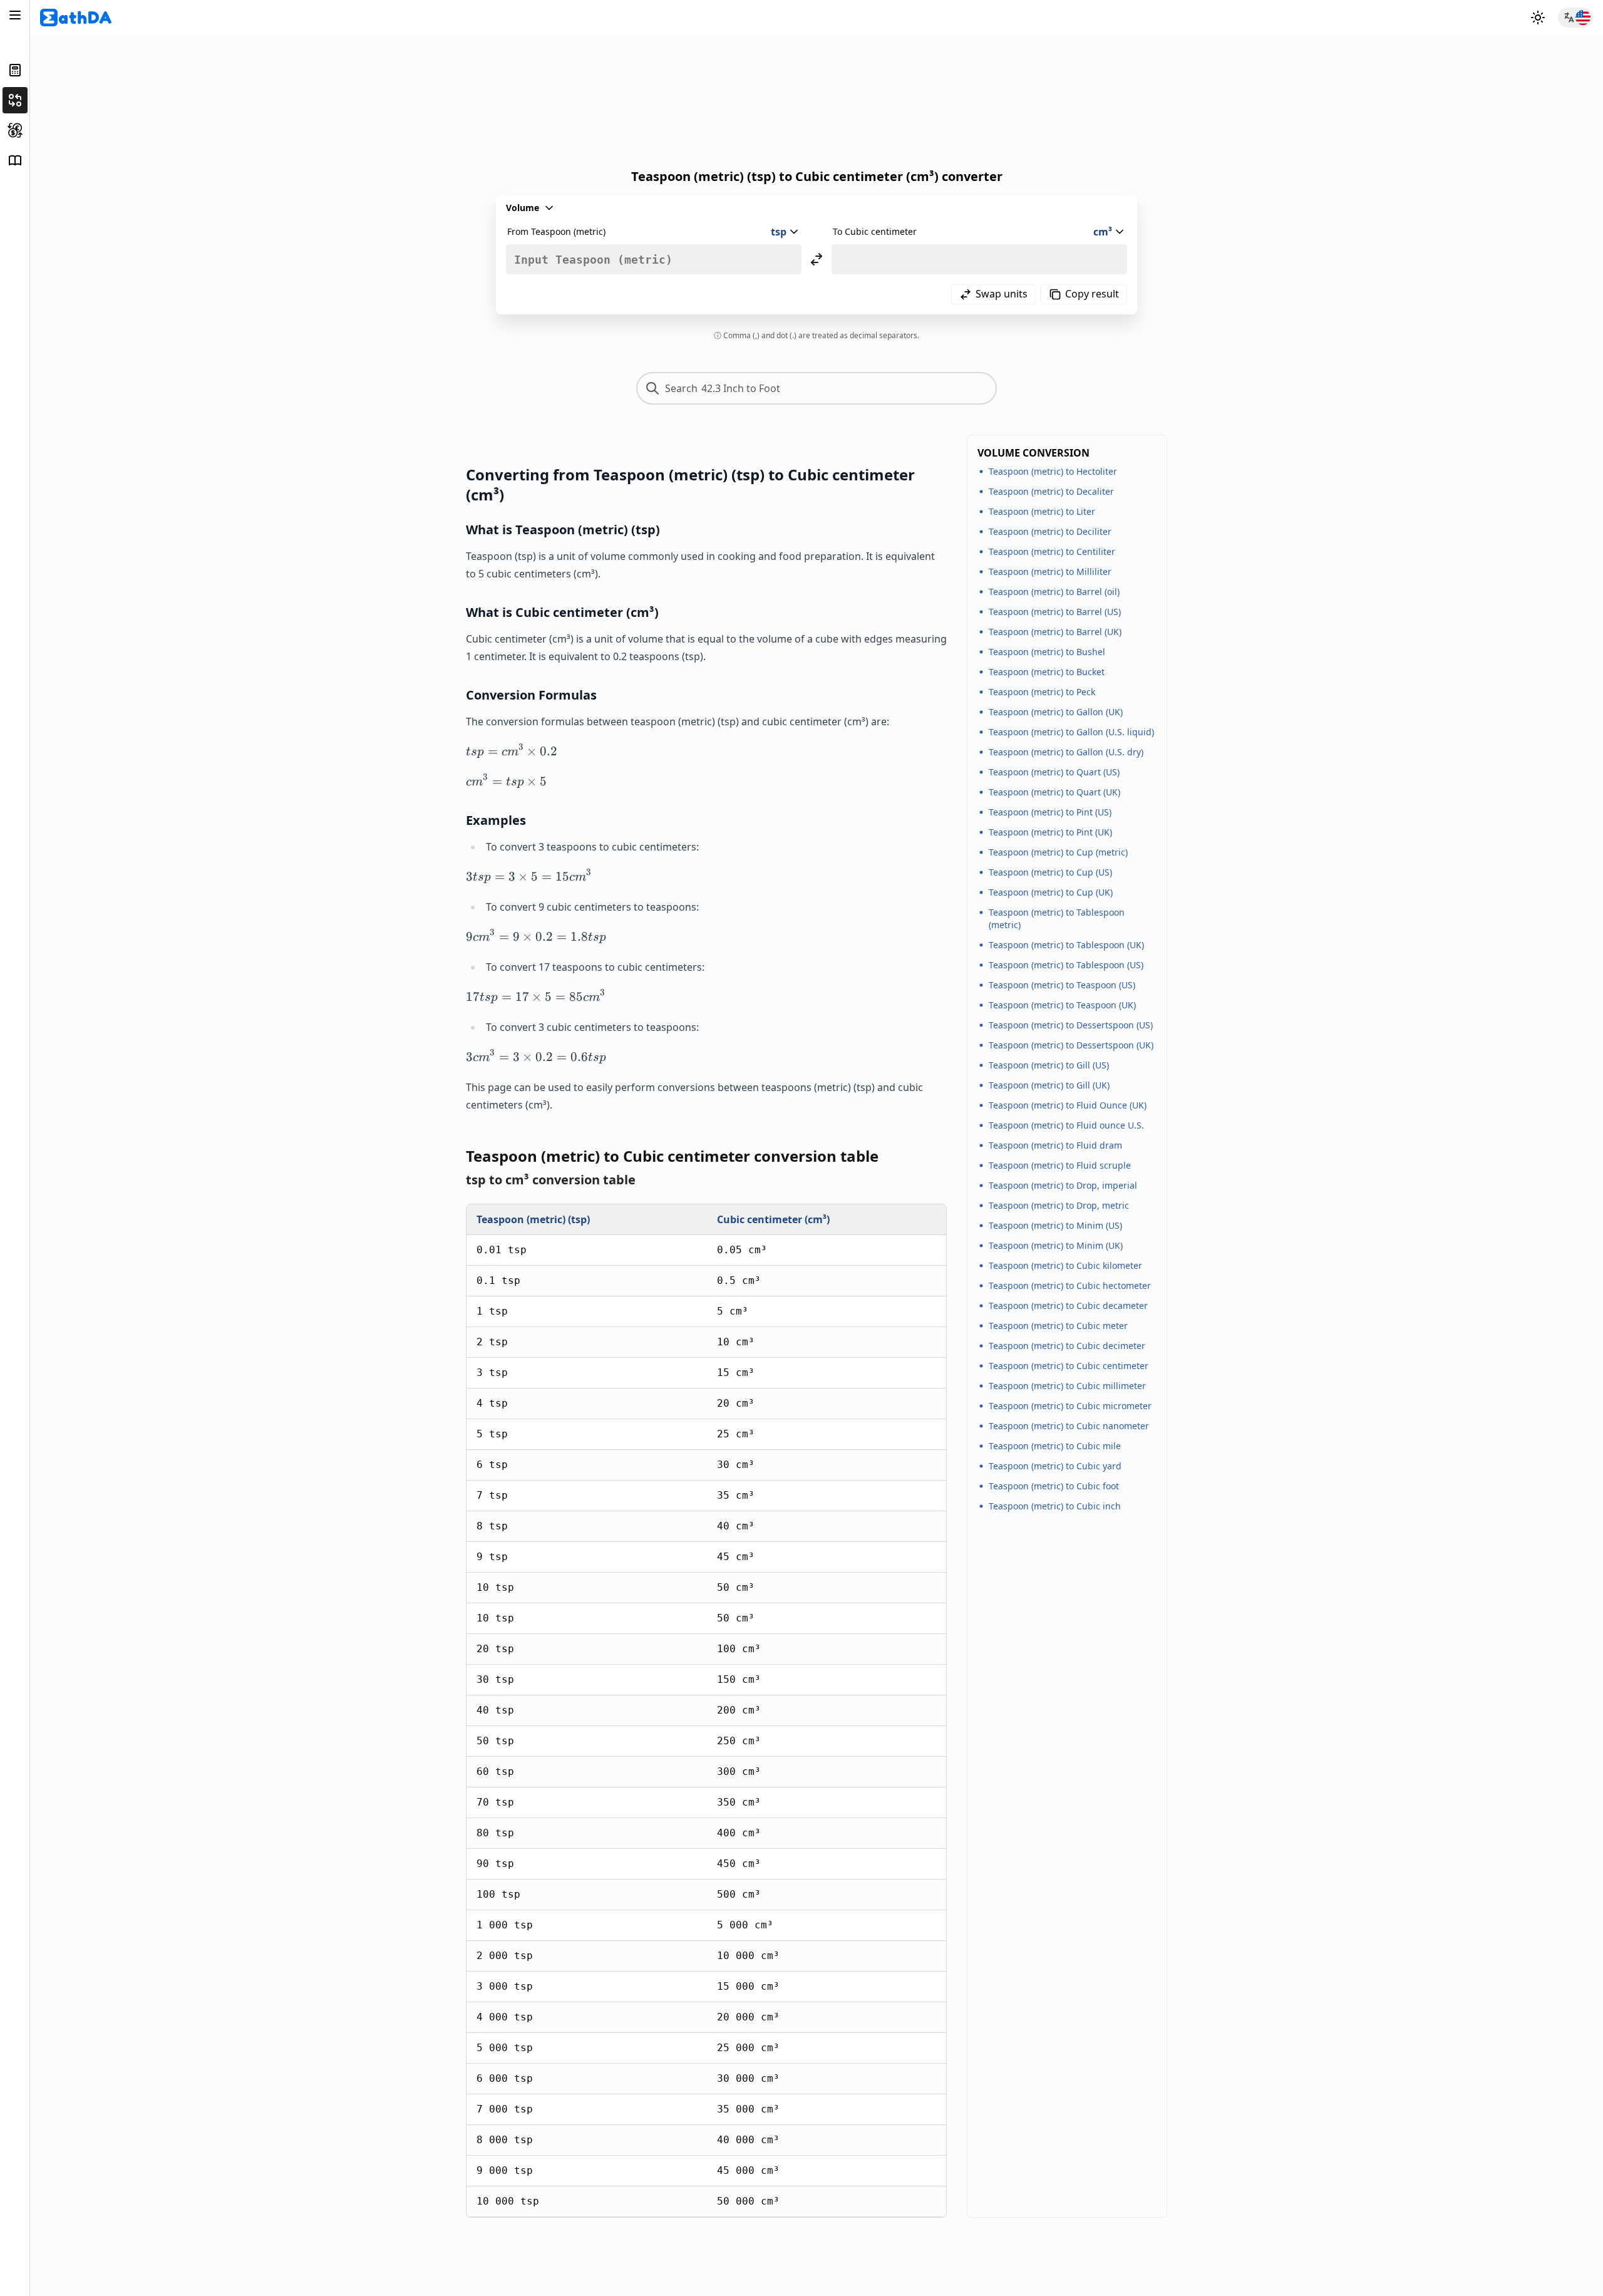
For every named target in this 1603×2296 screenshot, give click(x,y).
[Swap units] (817, 259)
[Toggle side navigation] (15, 15)
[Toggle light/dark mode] (1538, 18)
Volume (523, 208)
